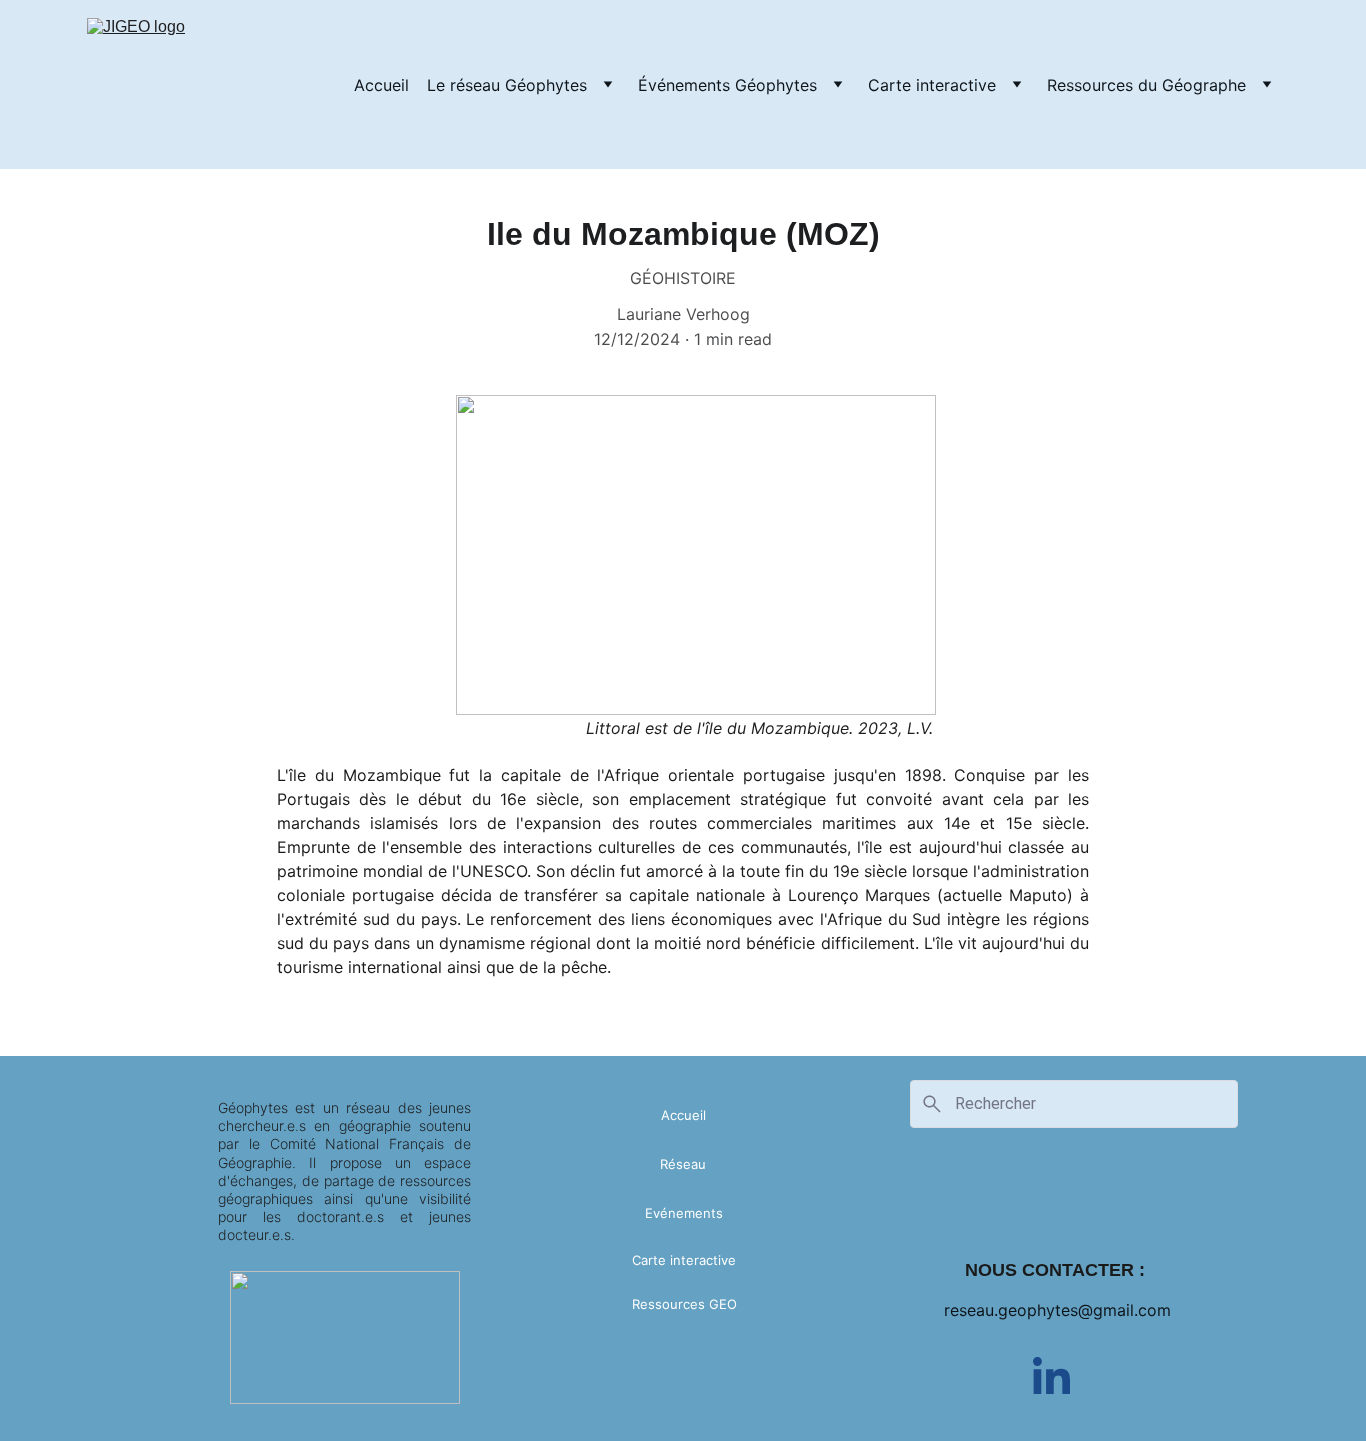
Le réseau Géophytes (507, 85)
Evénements (684, 1213)
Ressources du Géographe (1146, 85)
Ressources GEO (684, 1304)
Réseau (683, 1164)
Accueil (381, 85)
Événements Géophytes (727, 85)
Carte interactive (932, 85)
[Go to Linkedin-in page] (1051, 1375)
